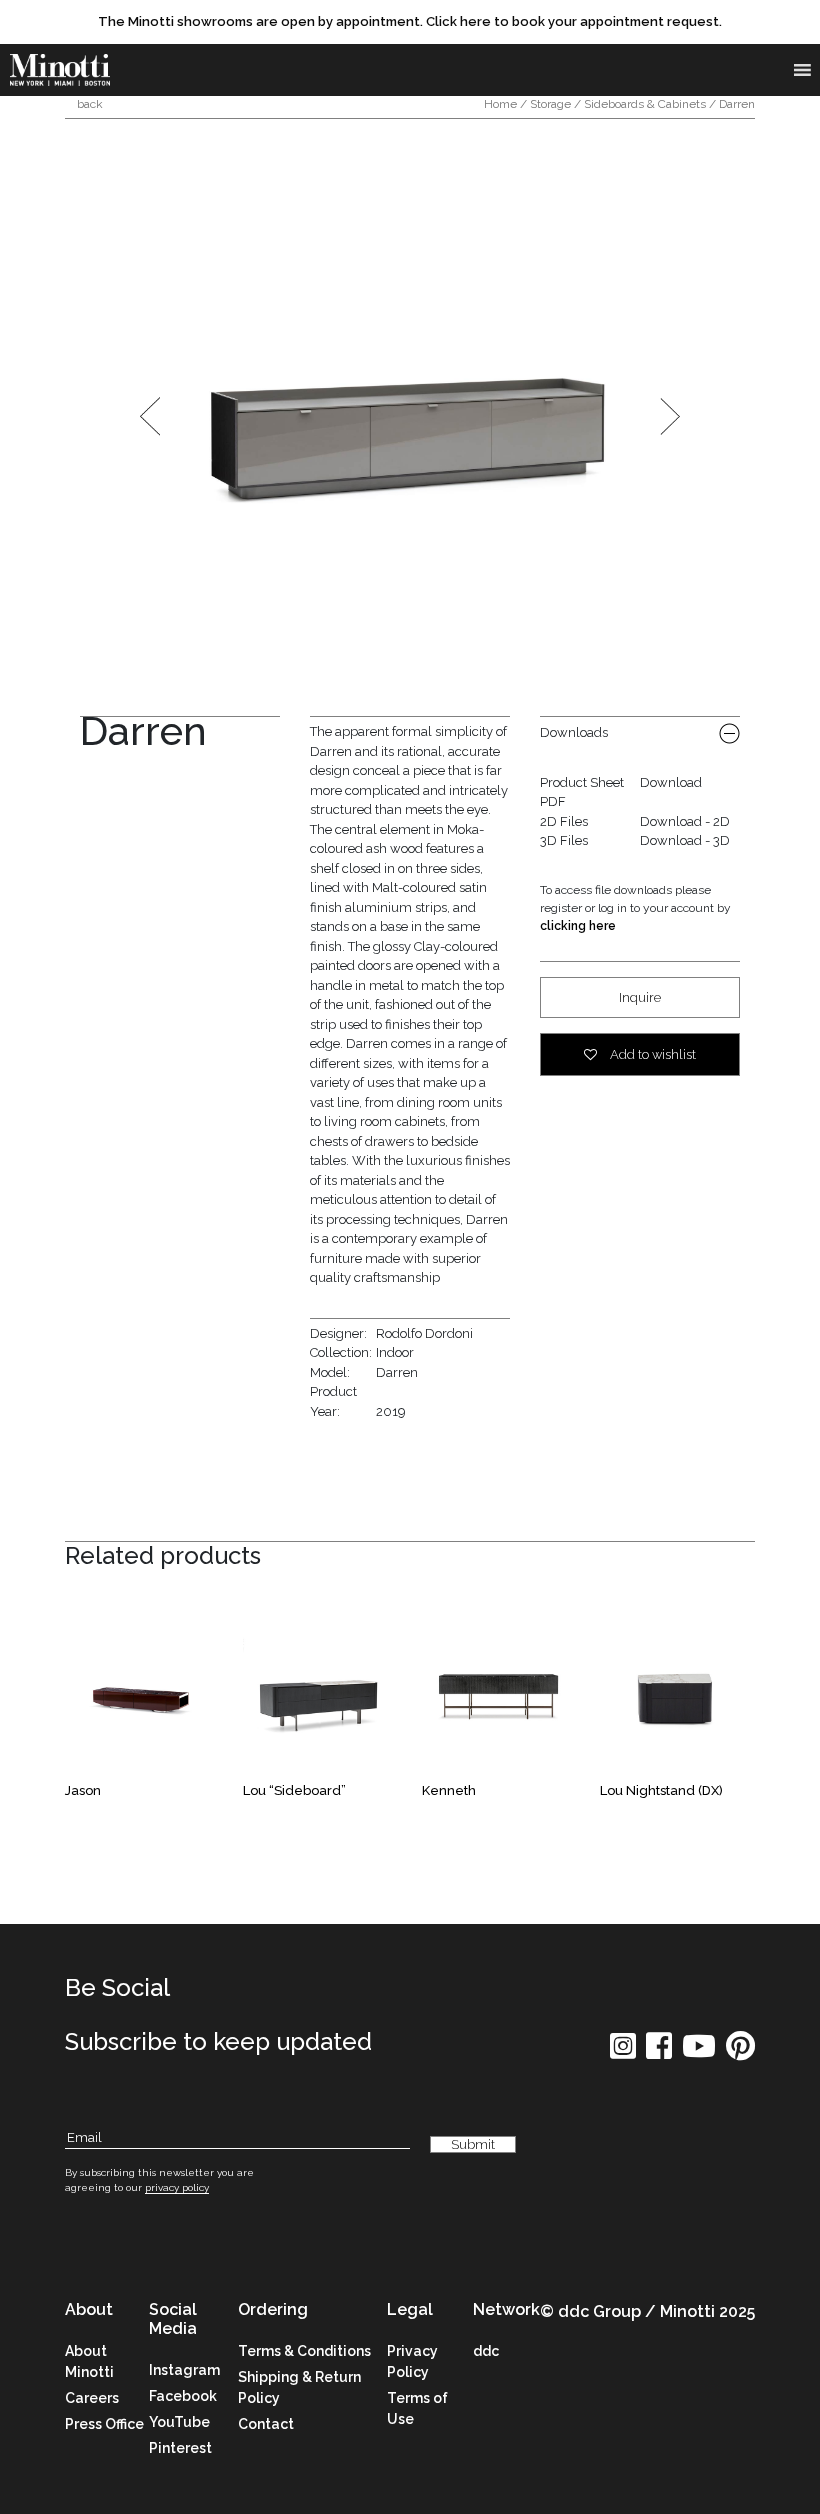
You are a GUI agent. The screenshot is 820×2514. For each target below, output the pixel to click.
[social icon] (623, 2052)
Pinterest (180, 2448)
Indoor (395, 1352)
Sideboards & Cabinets (645, 104)
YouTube (179, 2422)
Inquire (640, 997)
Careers (92, 2398)
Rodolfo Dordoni (424, 1333)
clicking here (578, 926)
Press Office (104, 2424)
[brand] (60, 70)
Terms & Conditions (304, 2351)
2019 (391, 1411)
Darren (397, 1372)
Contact (266, 2424)
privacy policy (177, 2187)
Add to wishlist (651, 1054)
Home (500, 104)
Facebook (183, 2396)
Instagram (184, 2370)
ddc (486, 2351)
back (88, 104)
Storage (550, 104)
